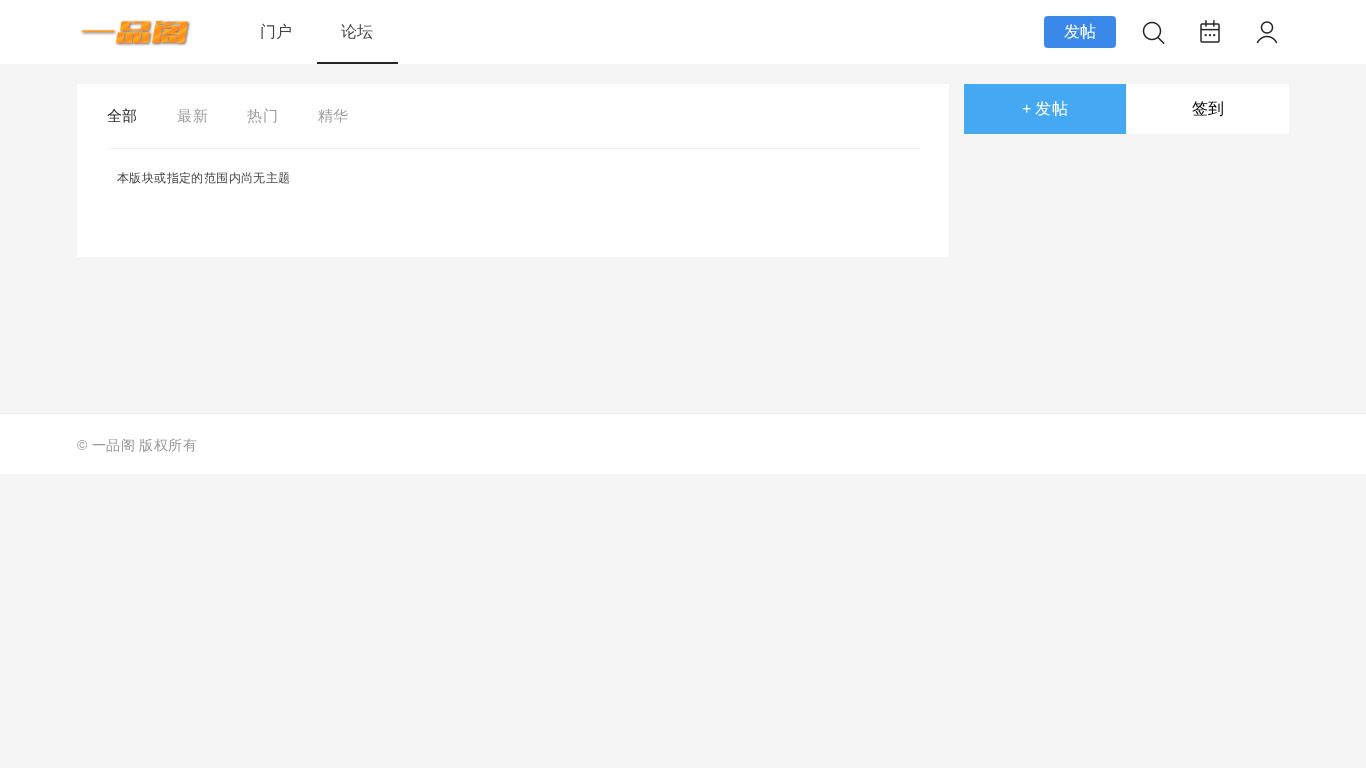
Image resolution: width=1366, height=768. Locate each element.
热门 (262, 115)
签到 (1208, 108)
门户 (276, 31)
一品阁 (113, 445)
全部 (122, 115)
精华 (333, 115)
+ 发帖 (1045, 108)
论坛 (357, 31)
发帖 (1080, 31)
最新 (192, 115)
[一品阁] (136, 40)
